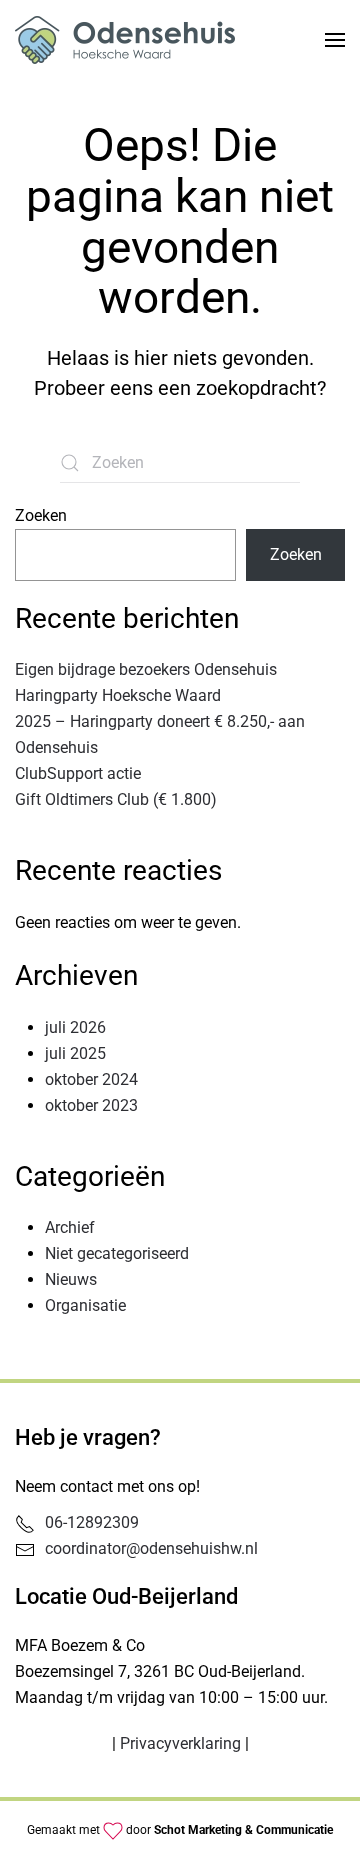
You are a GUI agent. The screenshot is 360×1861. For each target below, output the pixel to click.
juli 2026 (75, 1027)
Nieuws (71, 1279)
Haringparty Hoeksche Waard (118, 695)
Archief (70, 1227)
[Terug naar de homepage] (125, 40)
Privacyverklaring (180, 1743)
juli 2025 (75, 1053)
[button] (335, 40)
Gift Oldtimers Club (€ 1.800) (116, 799)
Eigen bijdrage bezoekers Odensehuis (146, 669)
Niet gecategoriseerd (117, 1253)
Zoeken (41, 515)
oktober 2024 (91, 1079)
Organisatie (85, 1305)
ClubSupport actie (78, 773)
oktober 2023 (91, 1105)
